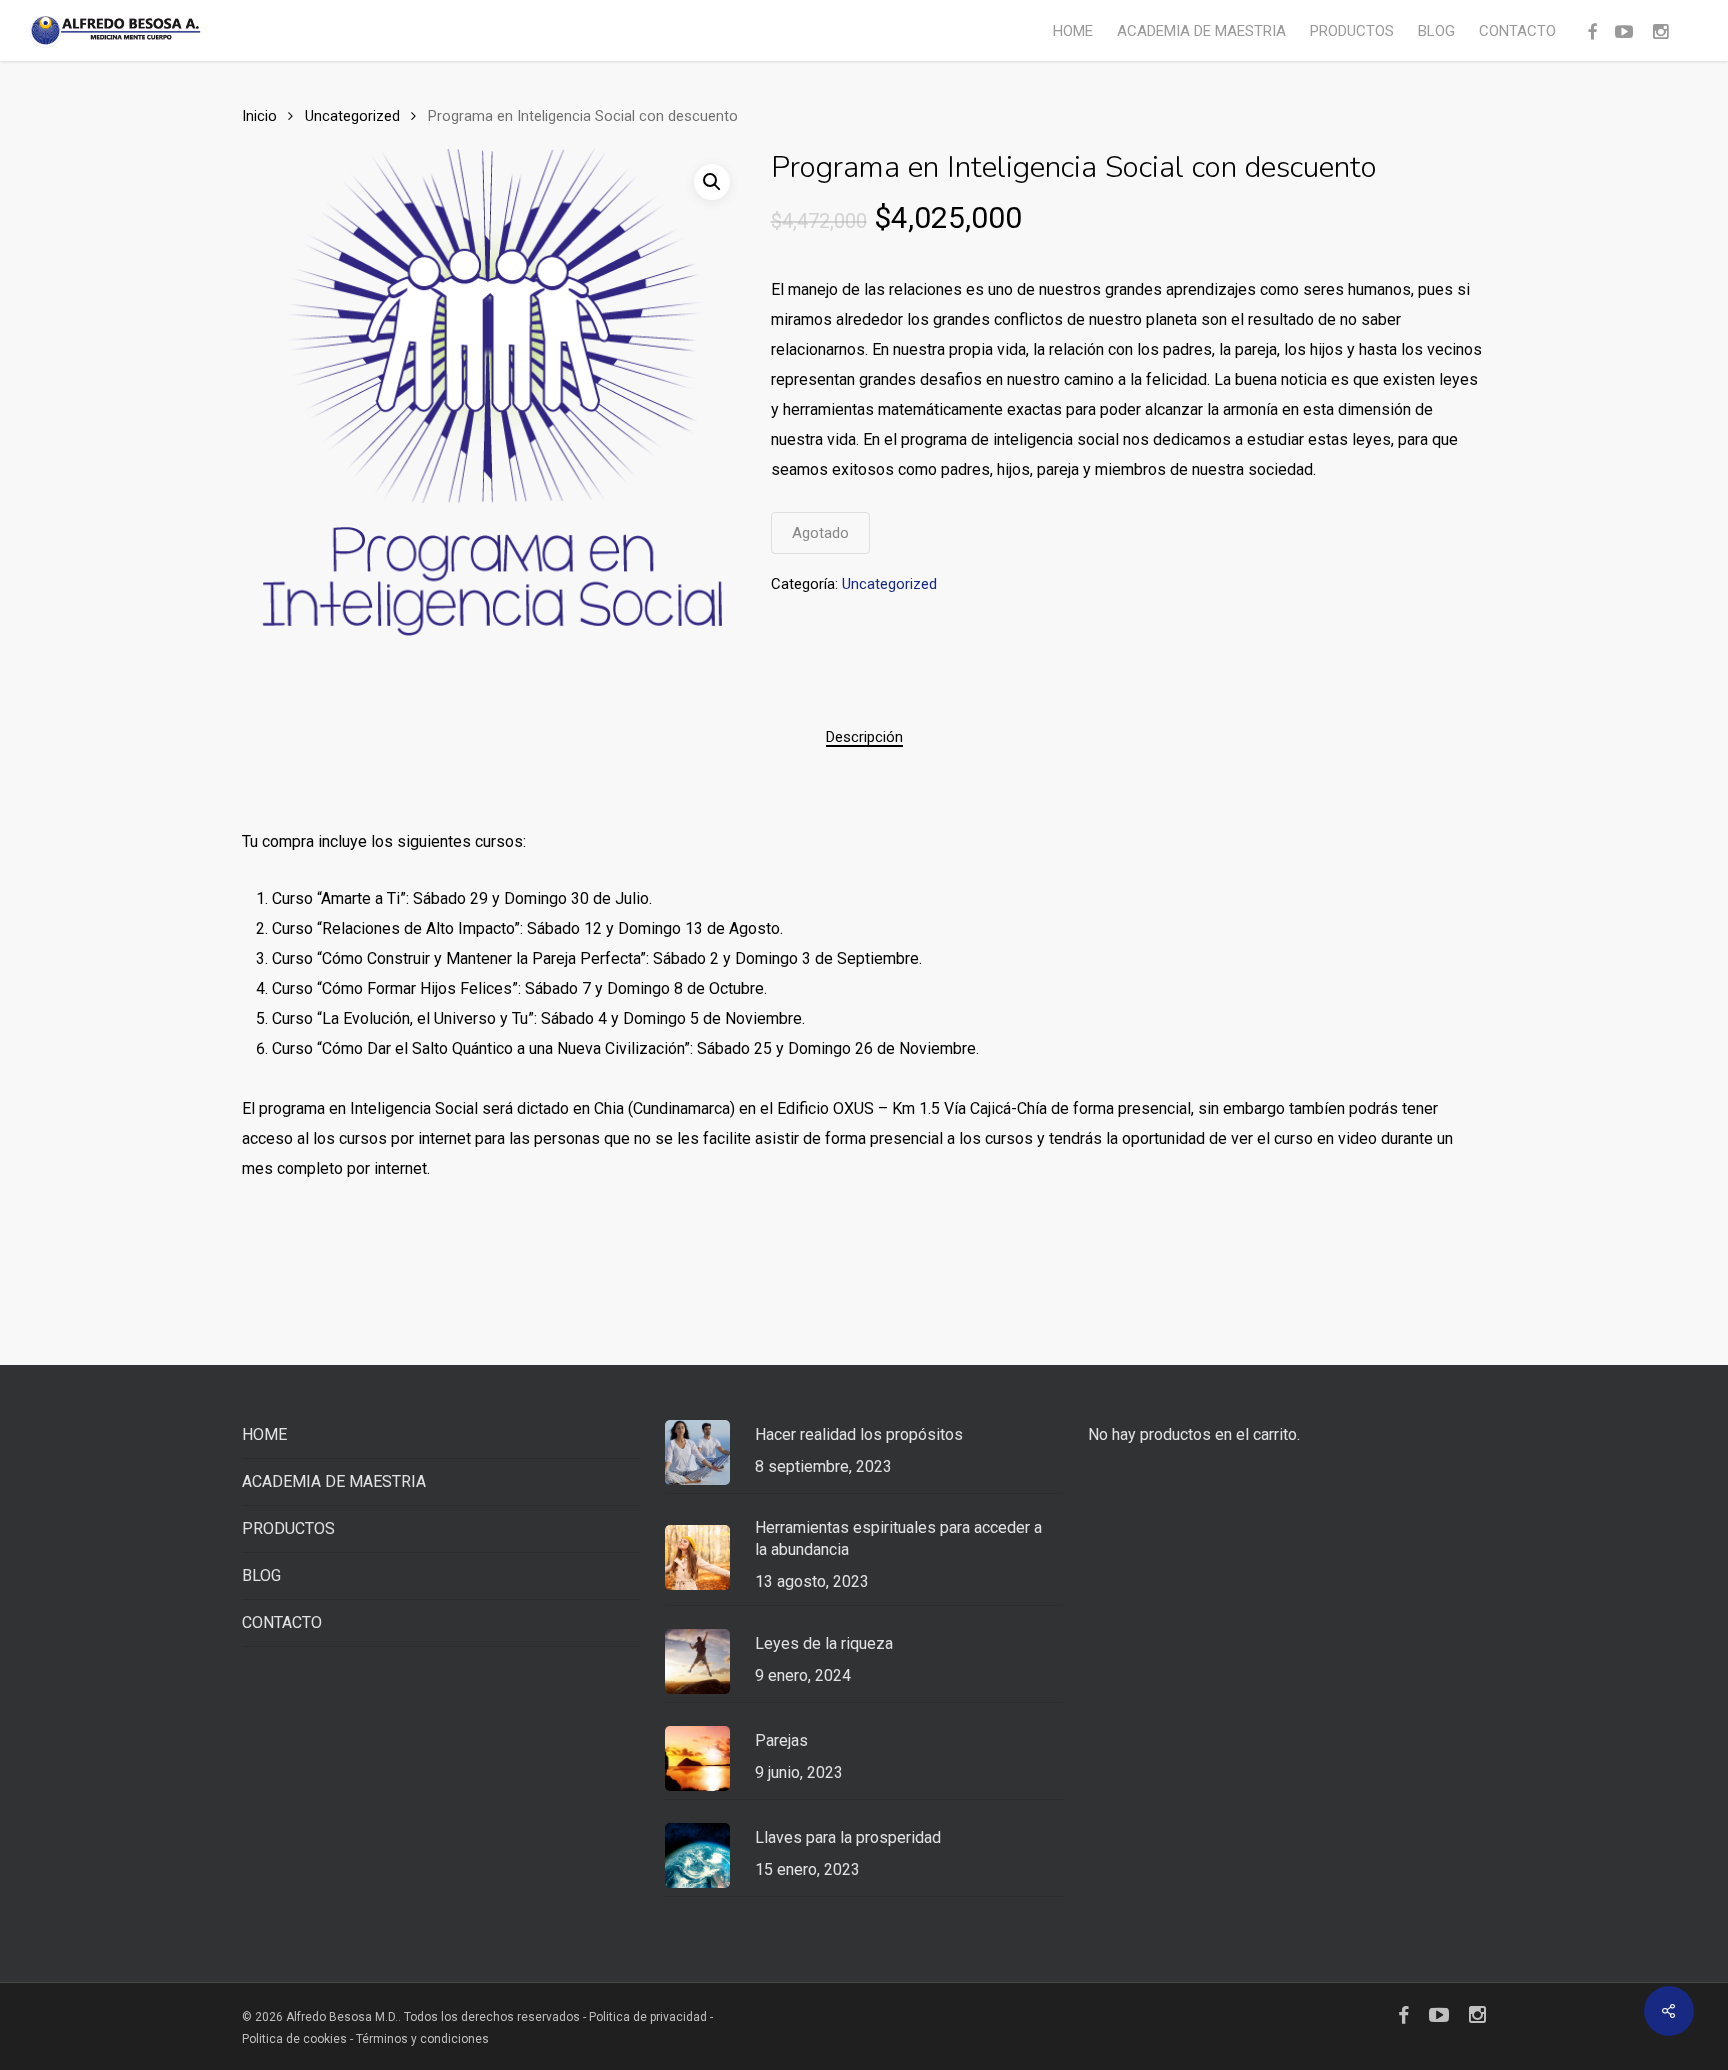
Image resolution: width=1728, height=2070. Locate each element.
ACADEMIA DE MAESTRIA (334, 1481)
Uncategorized (352, 116)
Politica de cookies (294, 2039)
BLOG (261, 1575)
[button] (712, 182)
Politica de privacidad (649, 2017)
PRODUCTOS (288, 1528)
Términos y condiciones (422, 2039)
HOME (264, 1434)
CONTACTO (282, 1622)
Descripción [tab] (864, 737)
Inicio (259, 116)
